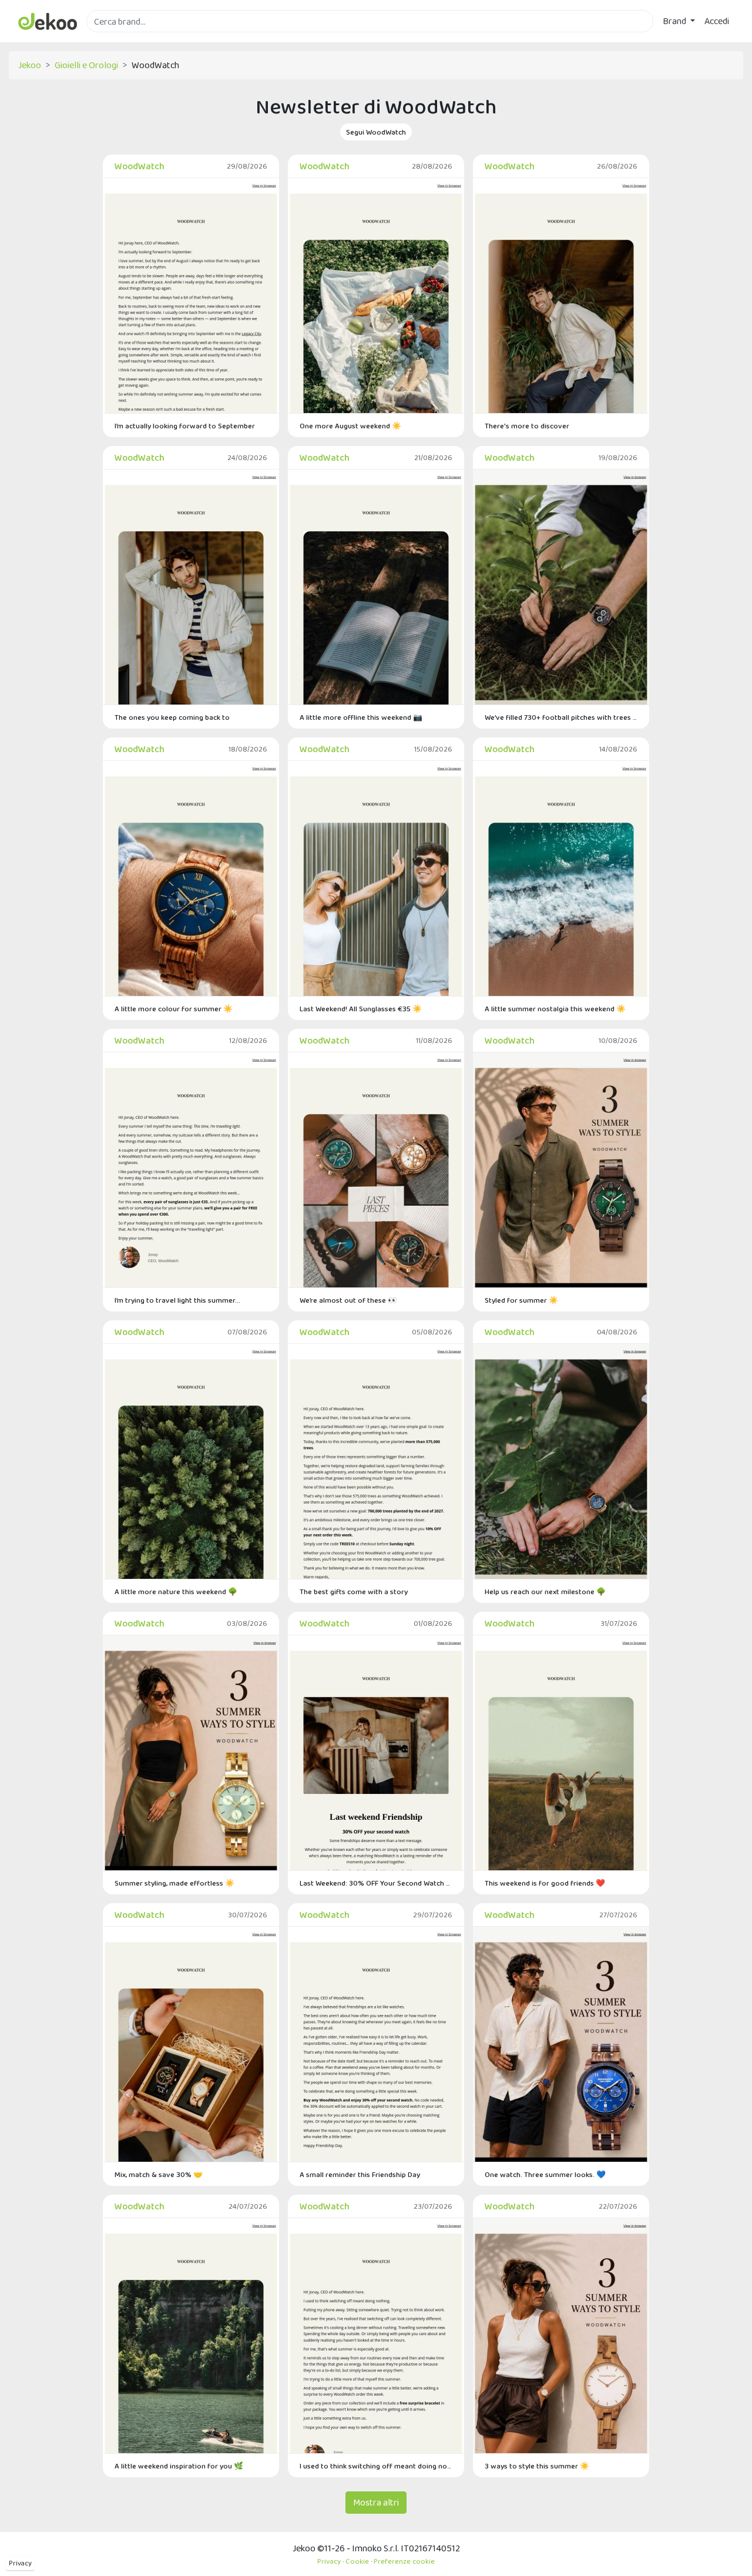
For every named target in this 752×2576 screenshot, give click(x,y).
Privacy (20, 2563)
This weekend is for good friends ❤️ (545, 1883)
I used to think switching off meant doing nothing (376, 2466)
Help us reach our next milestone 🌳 (545, 1591)
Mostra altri (376, 2502)
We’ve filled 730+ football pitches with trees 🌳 (561, 717)
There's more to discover (527, 426)
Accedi (717, 21)
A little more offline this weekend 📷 (361, 717)
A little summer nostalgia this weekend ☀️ (555, 1009)
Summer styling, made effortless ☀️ (174, 1883)
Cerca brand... (112, 39)
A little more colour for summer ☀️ (174, 1009)
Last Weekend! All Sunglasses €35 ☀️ (361, 1009)
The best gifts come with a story (354, 1591)
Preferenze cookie (404, 2561)
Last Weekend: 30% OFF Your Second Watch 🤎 (376, 1883)
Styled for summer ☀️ (521, 1300)
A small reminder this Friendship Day (360, 2174)
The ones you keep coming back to (172, 717)
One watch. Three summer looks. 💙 (545, 2174)
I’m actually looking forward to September (185, 426)
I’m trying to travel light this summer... (177, 1300)
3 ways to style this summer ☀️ (537, 2466)
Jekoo (30, 65)
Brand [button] (675, 21)
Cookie (357, 2561)
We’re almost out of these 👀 (348, 1300)
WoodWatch (140, 166)
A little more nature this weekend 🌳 (176, 1591)
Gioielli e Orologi (86, 65)
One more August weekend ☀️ (350, 426)
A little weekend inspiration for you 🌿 (179, 2466)
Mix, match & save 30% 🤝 (159, 2174)
